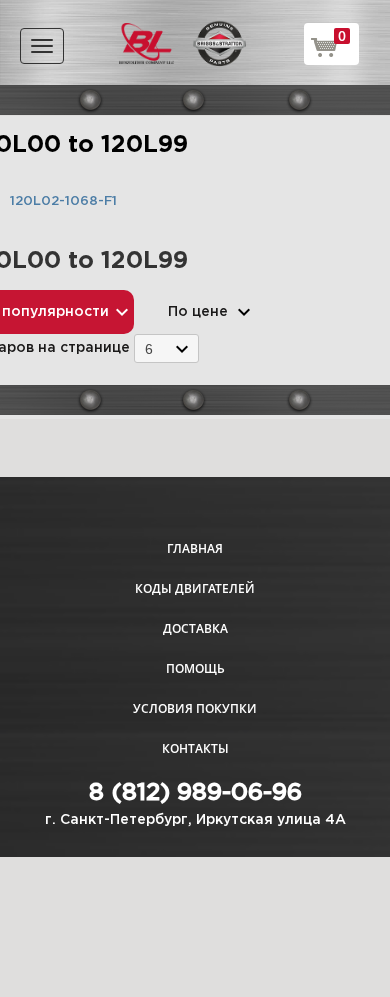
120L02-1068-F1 (63, 201)
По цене (198, 312)
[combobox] (166, 348)
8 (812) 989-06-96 (195, 793)
